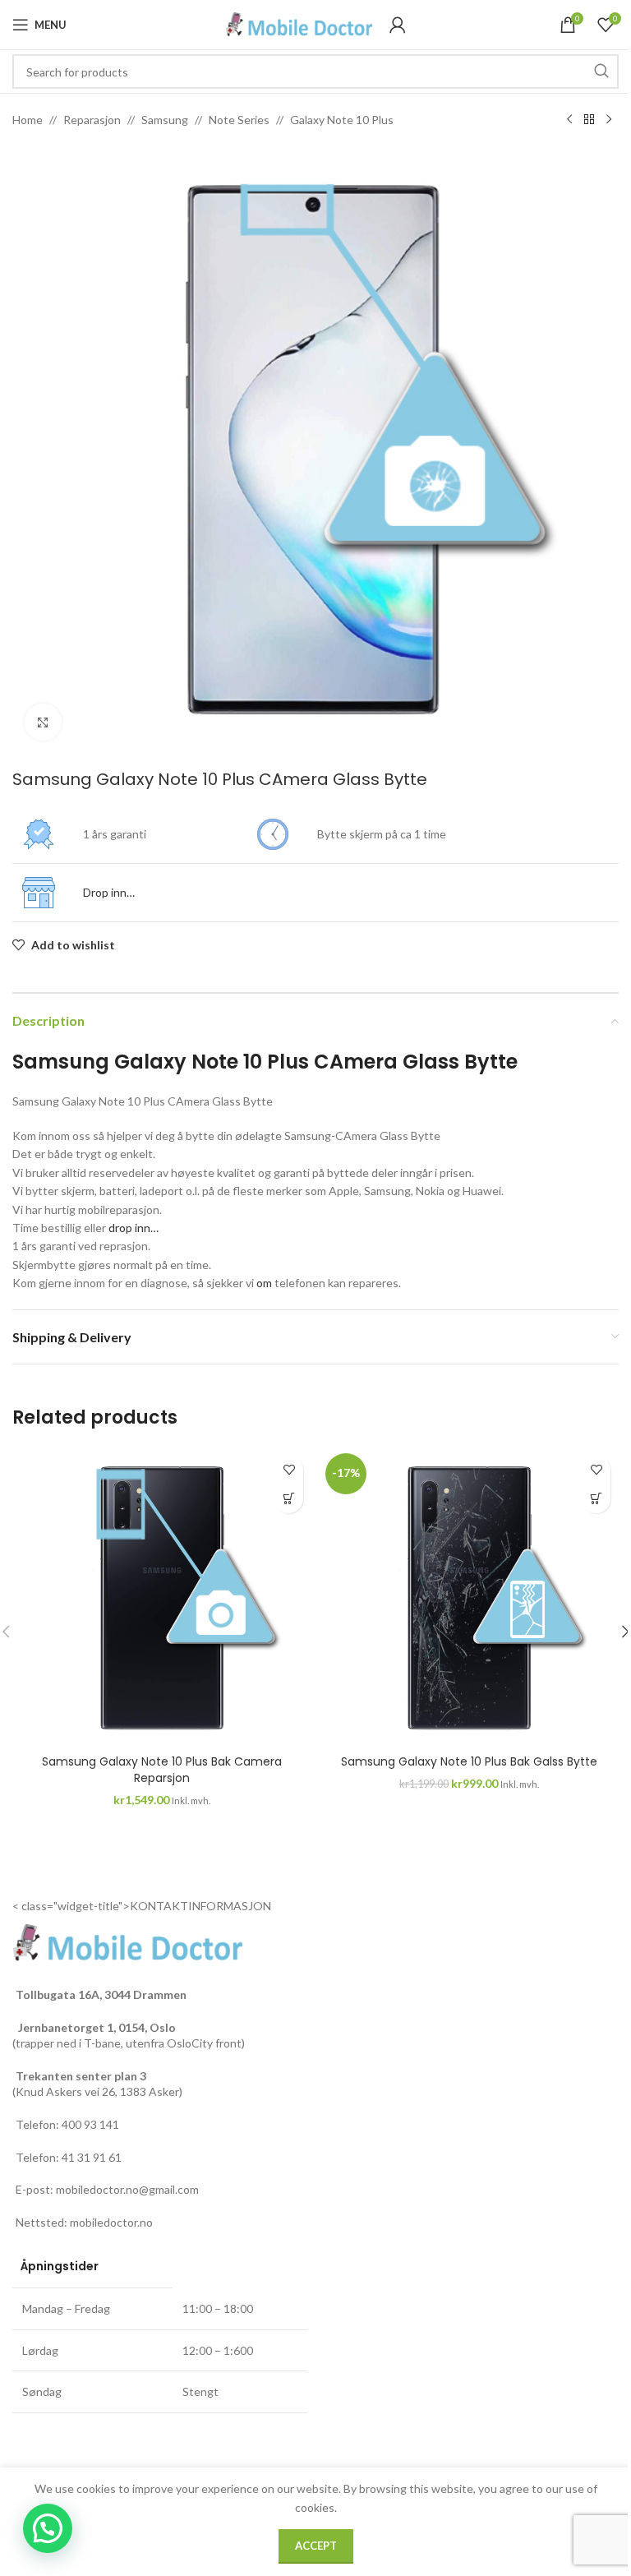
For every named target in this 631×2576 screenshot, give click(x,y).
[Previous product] (569, 120)
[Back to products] (589, 120)
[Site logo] (299, 23)
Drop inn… (109, 892)
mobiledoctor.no (111, 2222)
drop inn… (134, 1228)
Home (28, 120)
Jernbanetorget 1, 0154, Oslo (96, 2027)
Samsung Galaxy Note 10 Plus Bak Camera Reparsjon (162, 1770)
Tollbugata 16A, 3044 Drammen (101, 1994)
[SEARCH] (601, 72)
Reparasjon (92, 120)
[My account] (398, 25)
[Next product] (609, 120)
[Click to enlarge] (43, 722)
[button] (289, 1499)
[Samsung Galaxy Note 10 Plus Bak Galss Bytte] (469, 1597)
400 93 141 (90, 2124)
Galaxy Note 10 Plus (342, 120)
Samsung (165, 120)
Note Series (239, 120)
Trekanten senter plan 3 (81, 2076)
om (264, 1283)
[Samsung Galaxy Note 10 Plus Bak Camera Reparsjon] (162, 1597)
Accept (316, 2546)
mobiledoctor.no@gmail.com (127, 2189)
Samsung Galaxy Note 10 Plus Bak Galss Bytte (469, 1761)
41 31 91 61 (92, 2157)
